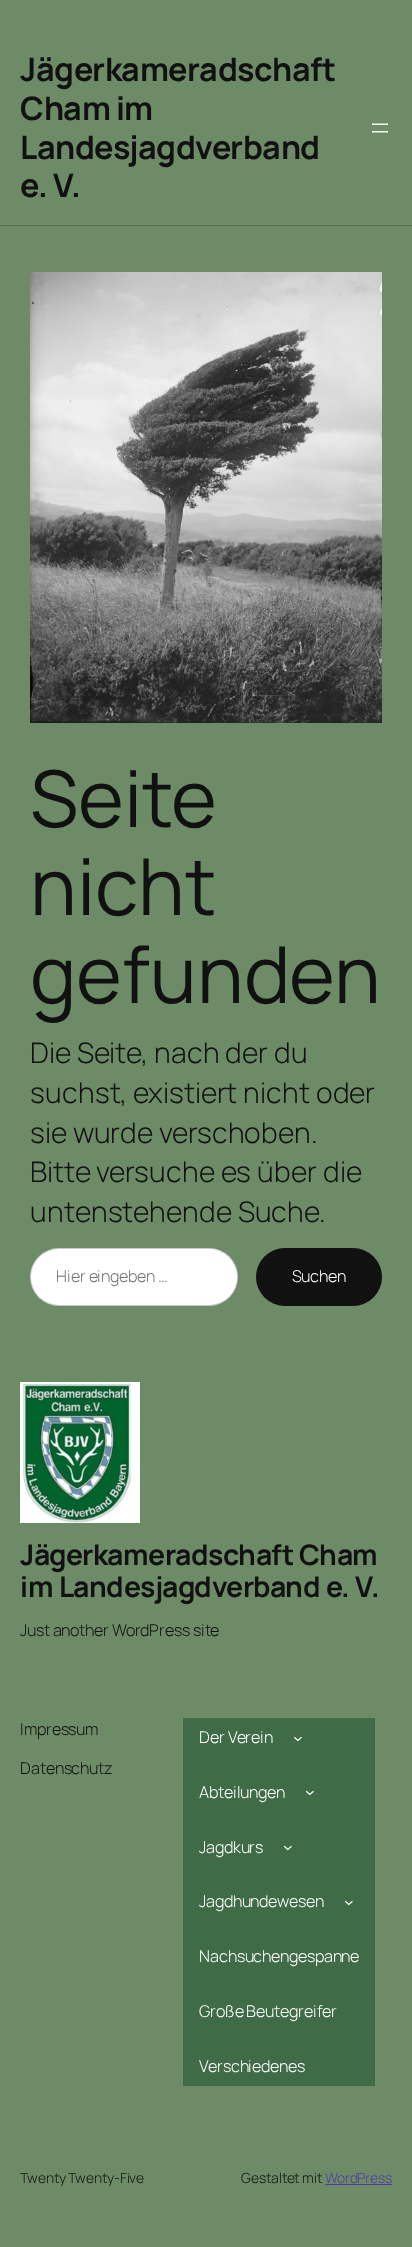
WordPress (358, 2177)
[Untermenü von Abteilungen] (310, 1792)
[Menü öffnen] (380, 128)
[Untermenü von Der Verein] (298, 1737)
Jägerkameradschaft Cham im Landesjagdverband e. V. (177, 127)
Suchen (319, 1276)
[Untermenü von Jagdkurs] (288, 1847)
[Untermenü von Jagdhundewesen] (349, 1902)
